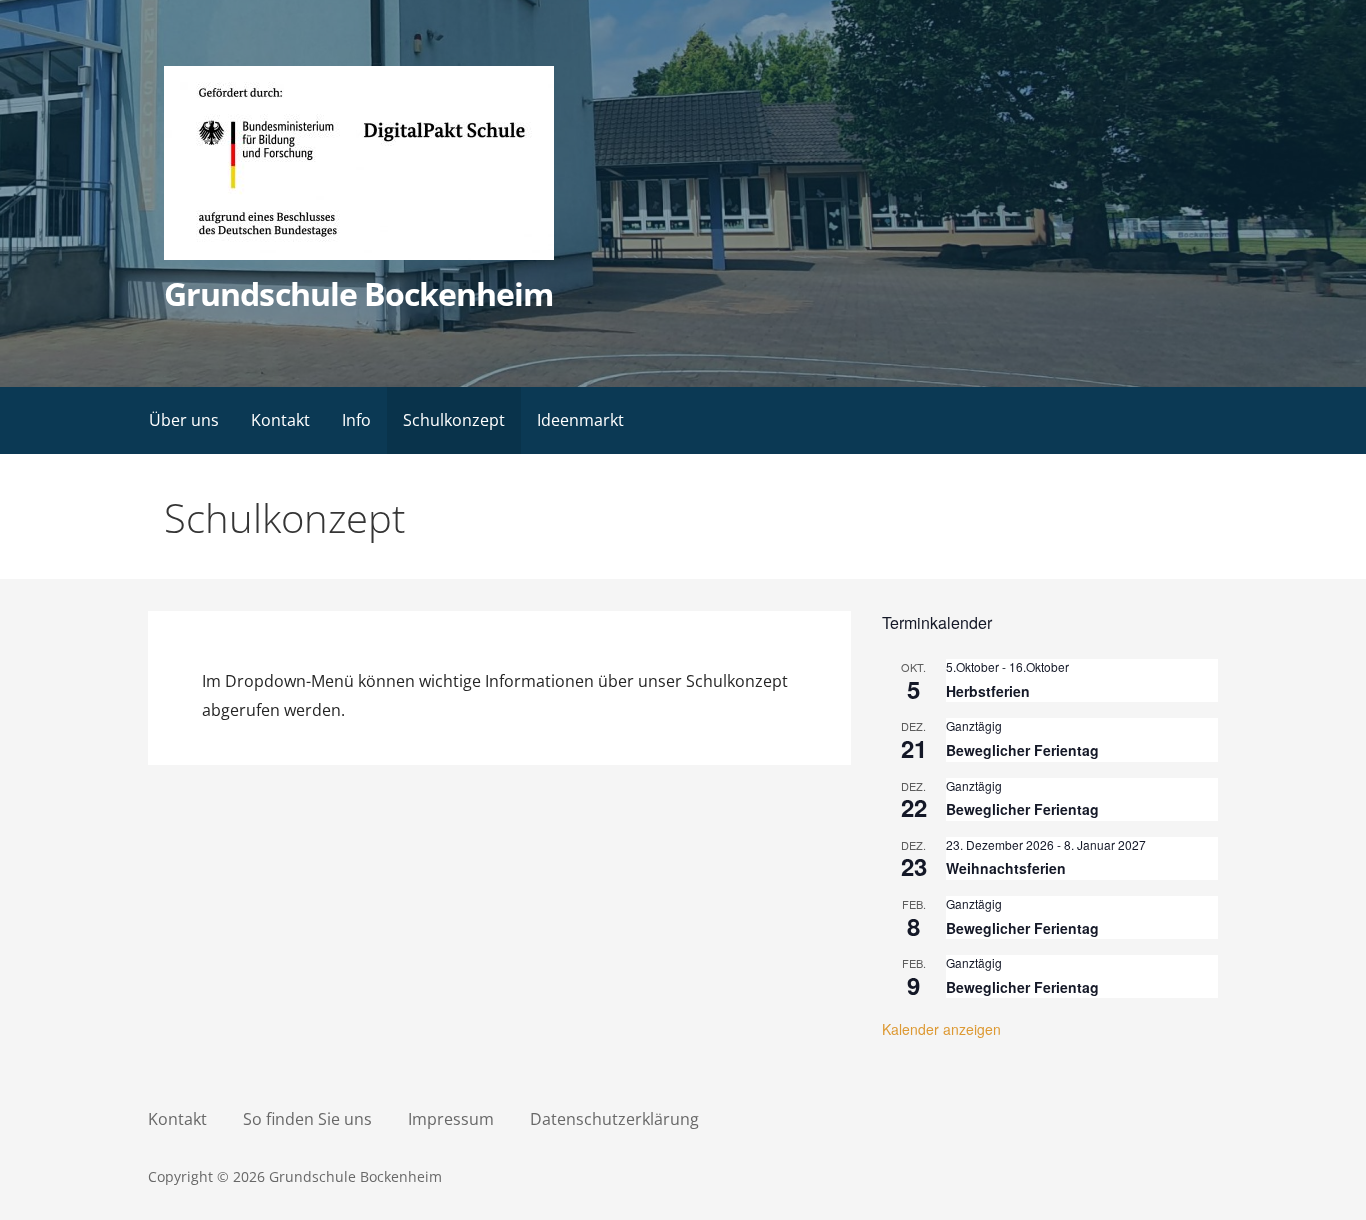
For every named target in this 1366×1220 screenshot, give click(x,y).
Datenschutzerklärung (614, 1119)
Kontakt (280, 420)
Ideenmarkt (580, 420)
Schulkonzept (454, 420)
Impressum (451, 1119)
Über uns (184, 420)
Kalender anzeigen (941, 1029)
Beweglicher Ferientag (1022, 750)
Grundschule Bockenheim (358, 293)
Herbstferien (988, 691)
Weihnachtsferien (1006, 868)
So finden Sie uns (307, 1119)
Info (356, 420)
